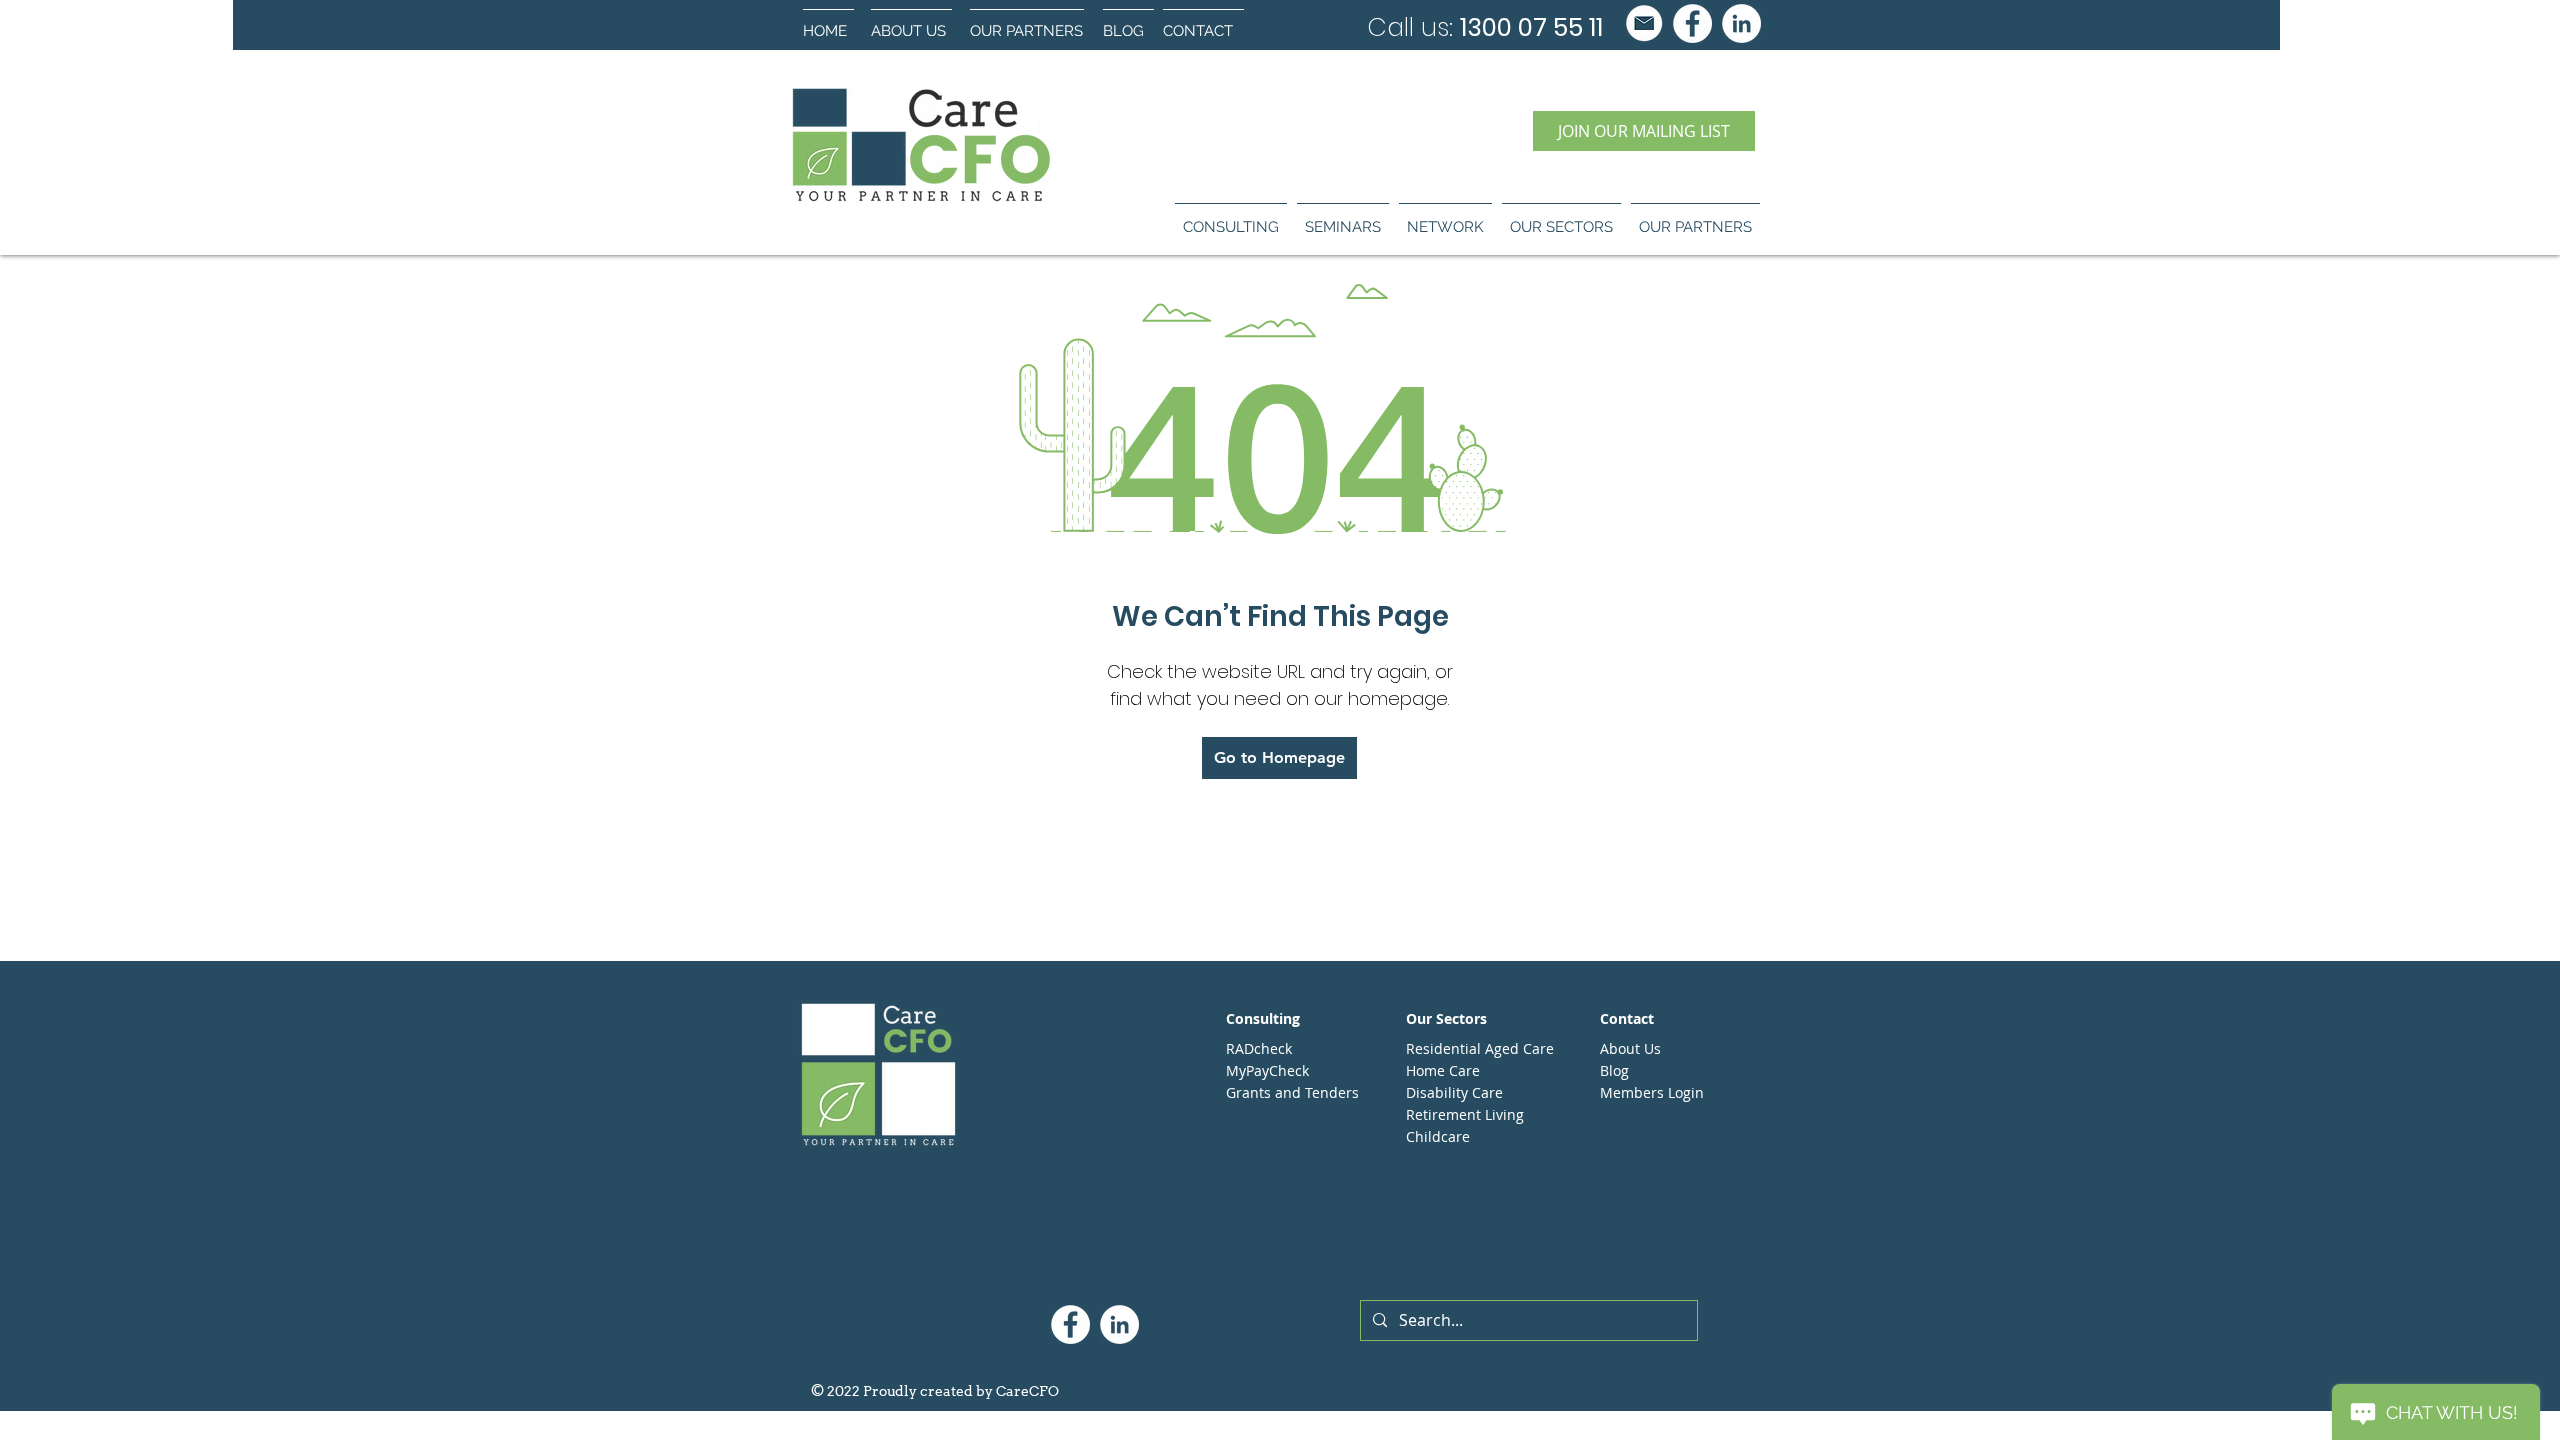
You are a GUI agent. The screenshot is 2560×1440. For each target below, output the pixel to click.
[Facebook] (1692, 23)
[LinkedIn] (1741, 23)
